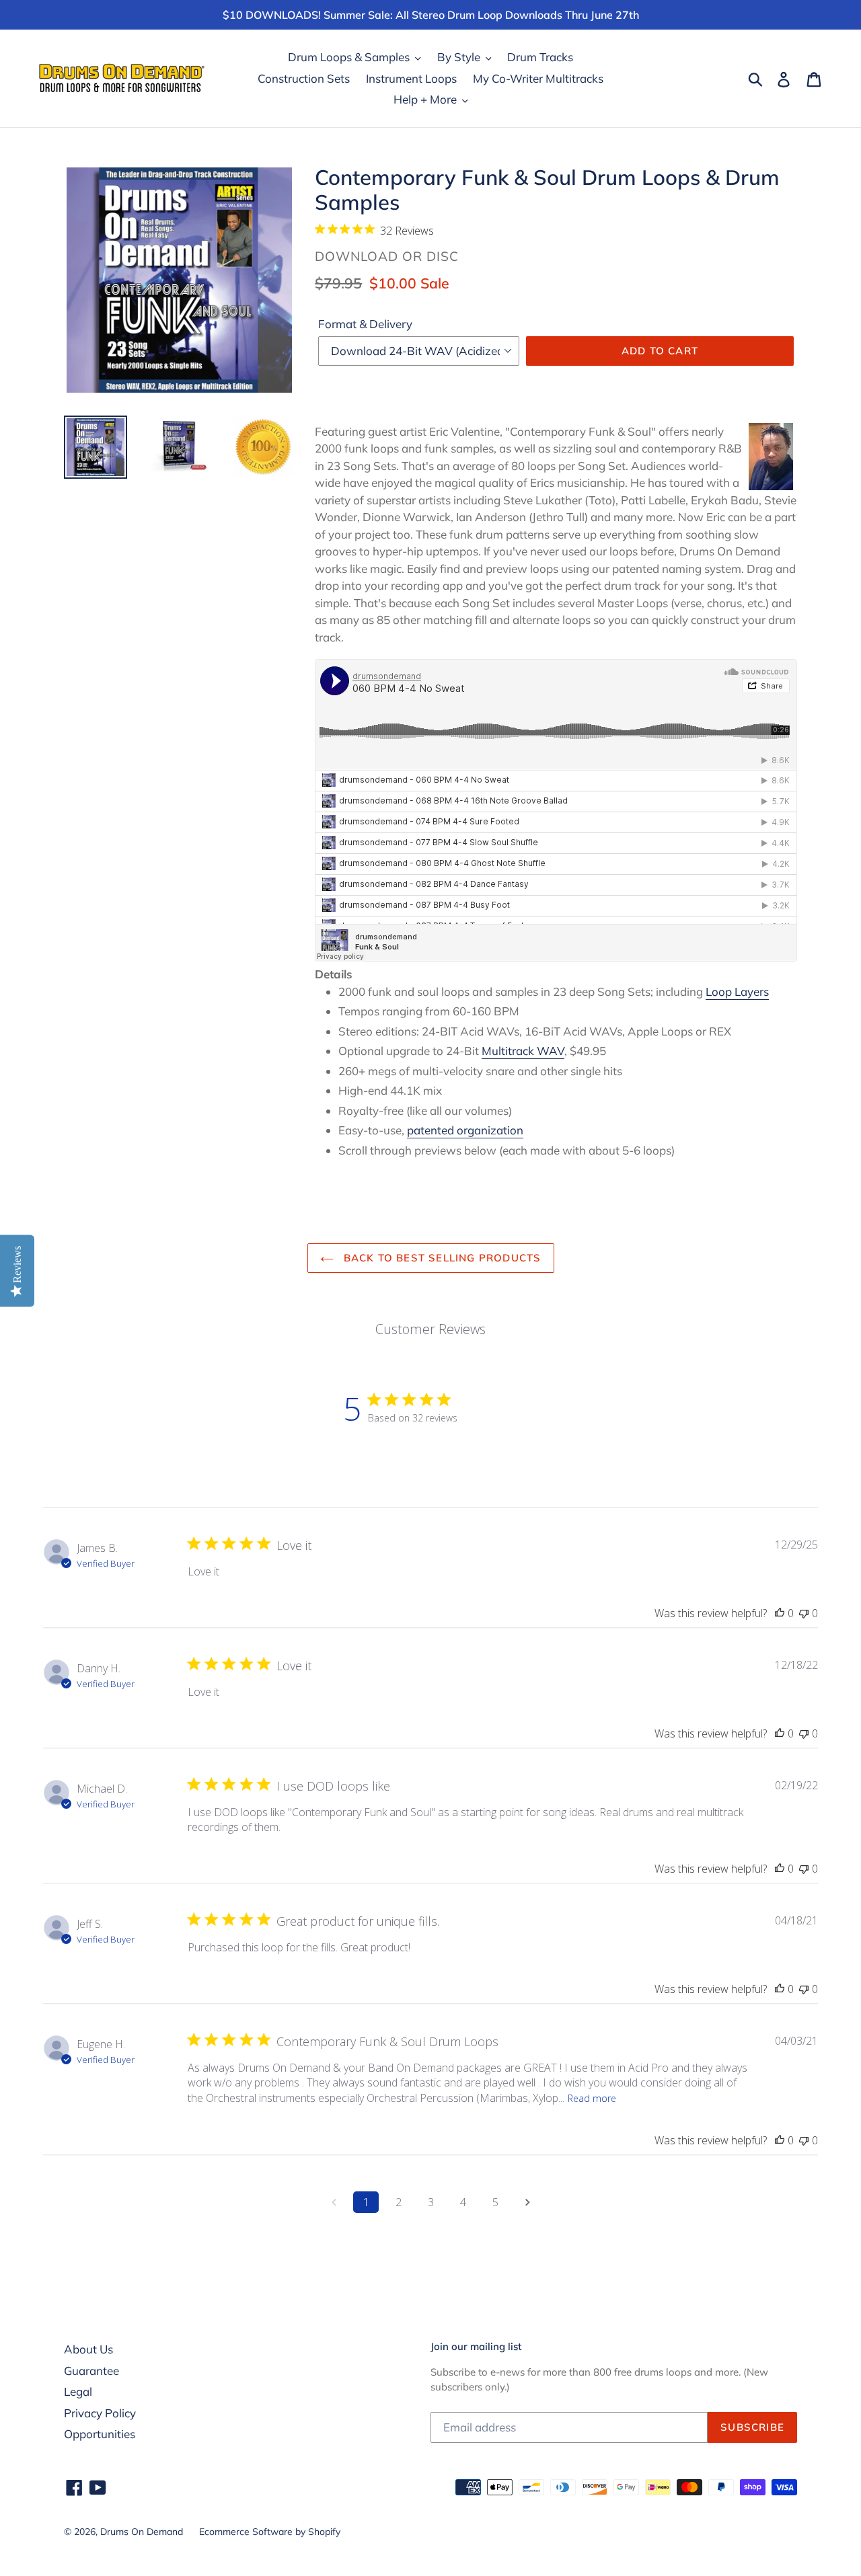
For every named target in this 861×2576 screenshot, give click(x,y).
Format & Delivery (365, 324)
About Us (88, 2349)
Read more (592, 2098)
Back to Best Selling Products (441, 1258)
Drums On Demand (142, 2532)
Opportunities (100, 2434)
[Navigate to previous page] (334, 2202)
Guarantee (91, 2371)
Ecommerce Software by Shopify (270, 2532)
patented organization (465, 1130)
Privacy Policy (100, 2413)
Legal (78, 2391)
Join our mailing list (476, 2347)
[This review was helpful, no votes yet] (780, 1613)
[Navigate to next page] (527, 2202)
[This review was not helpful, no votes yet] (804, 1613)
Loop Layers (737, 991)
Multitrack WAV (523, 1051)
